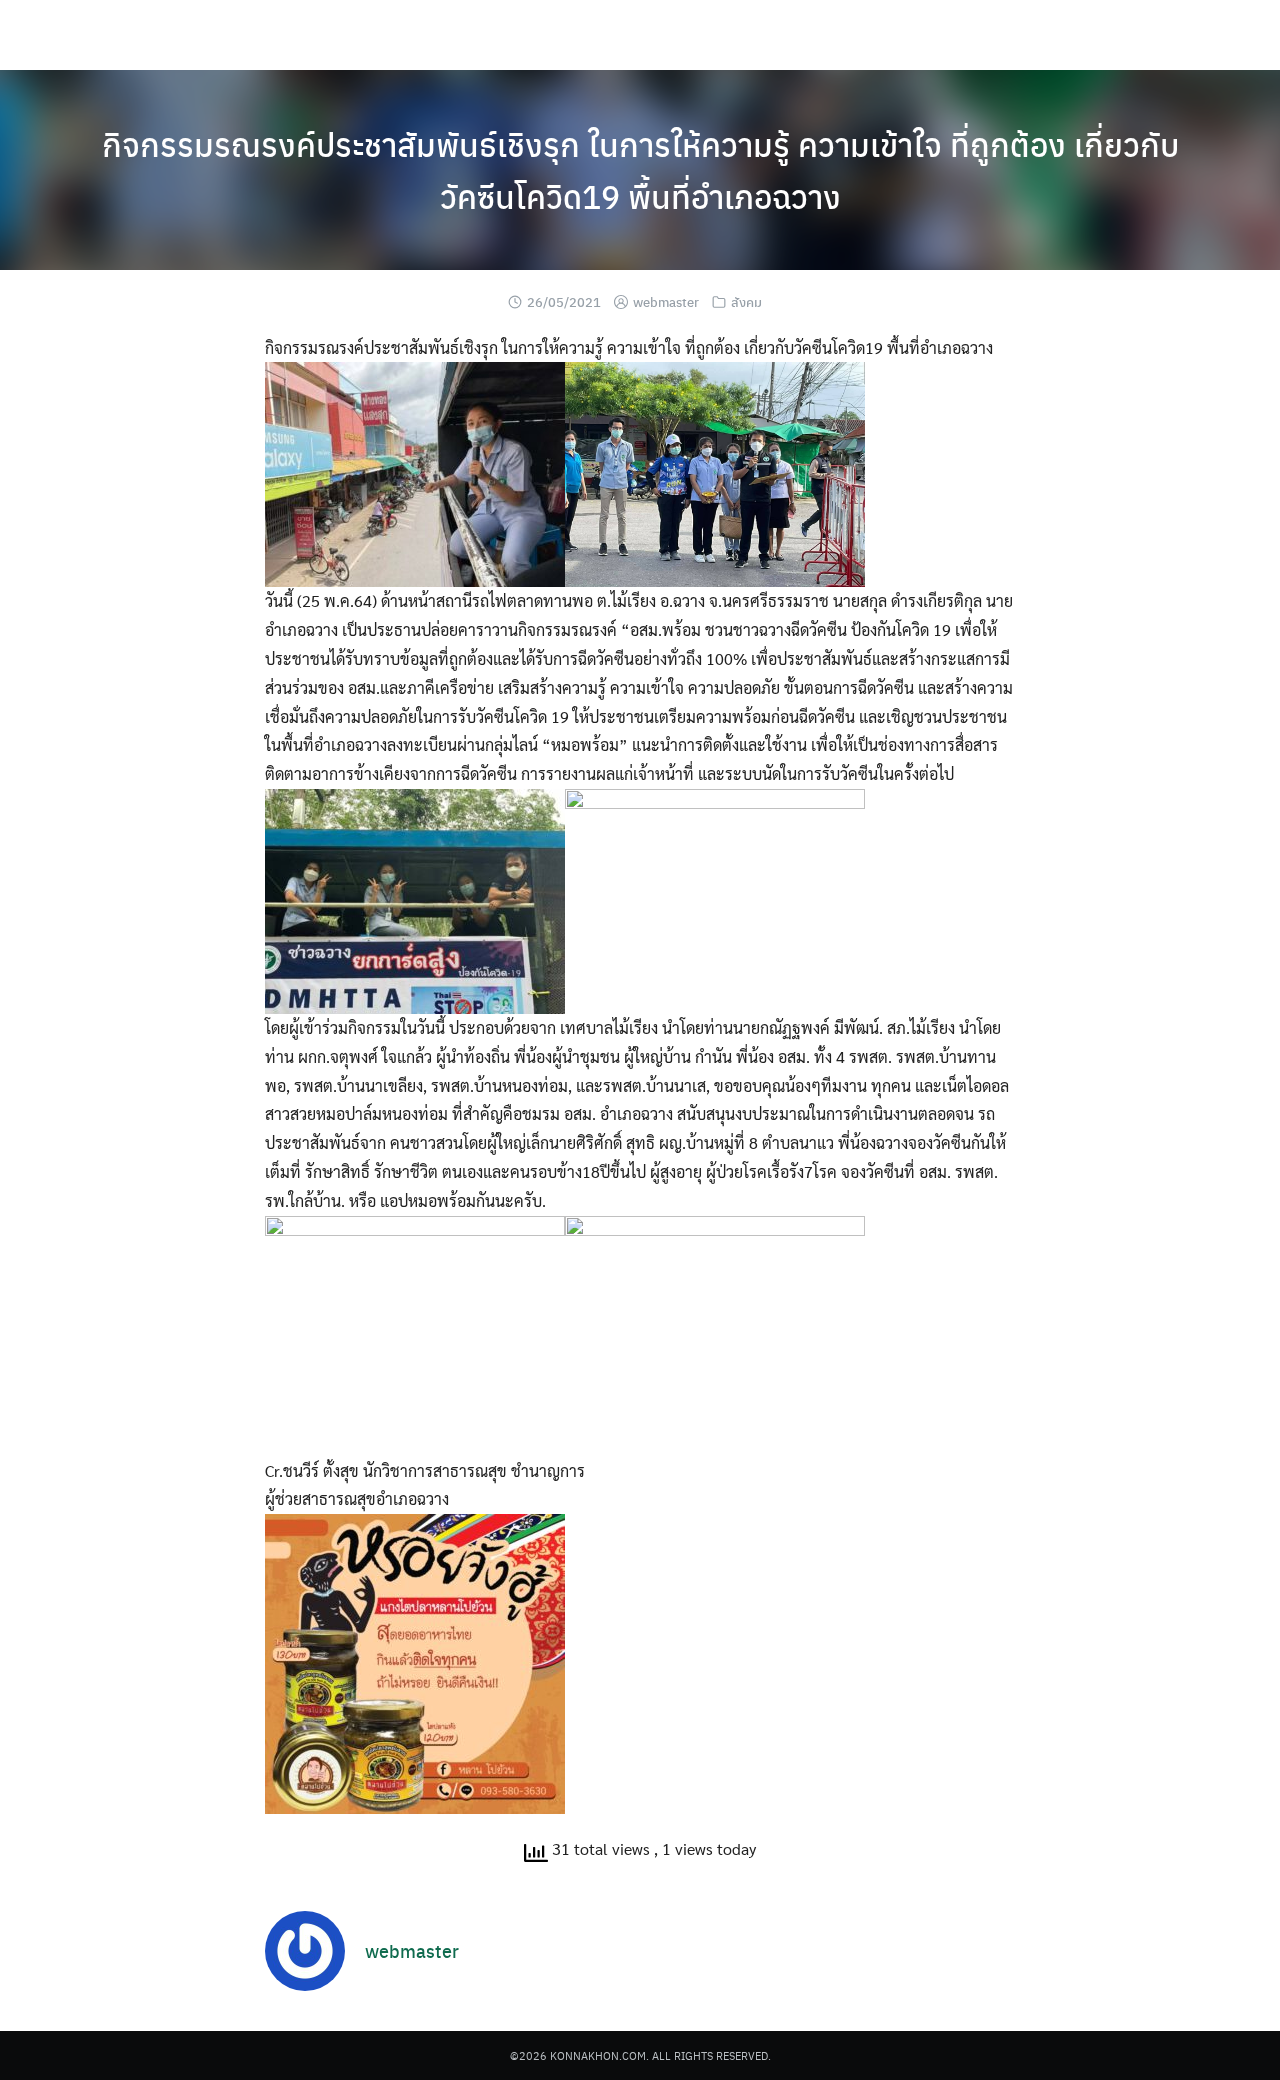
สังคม (746, 301)
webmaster (666, 301)
